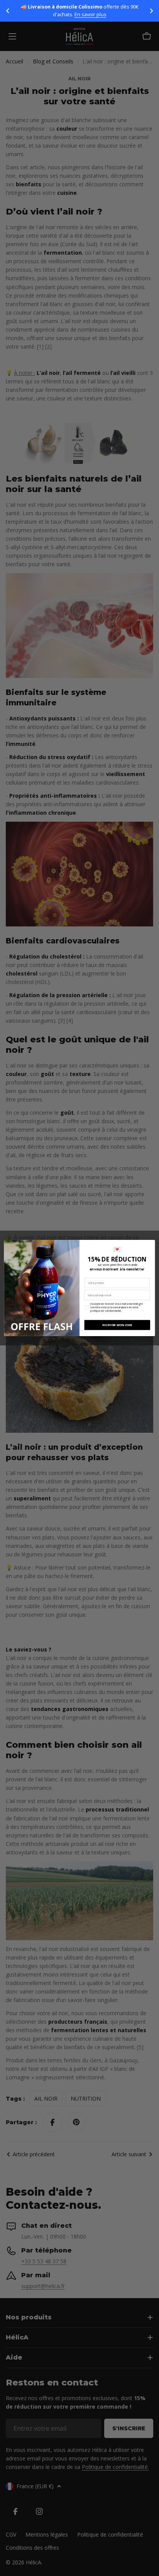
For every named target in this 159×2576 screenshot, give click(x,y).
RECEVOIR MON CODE (117, 1325)
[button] (8, 11)
